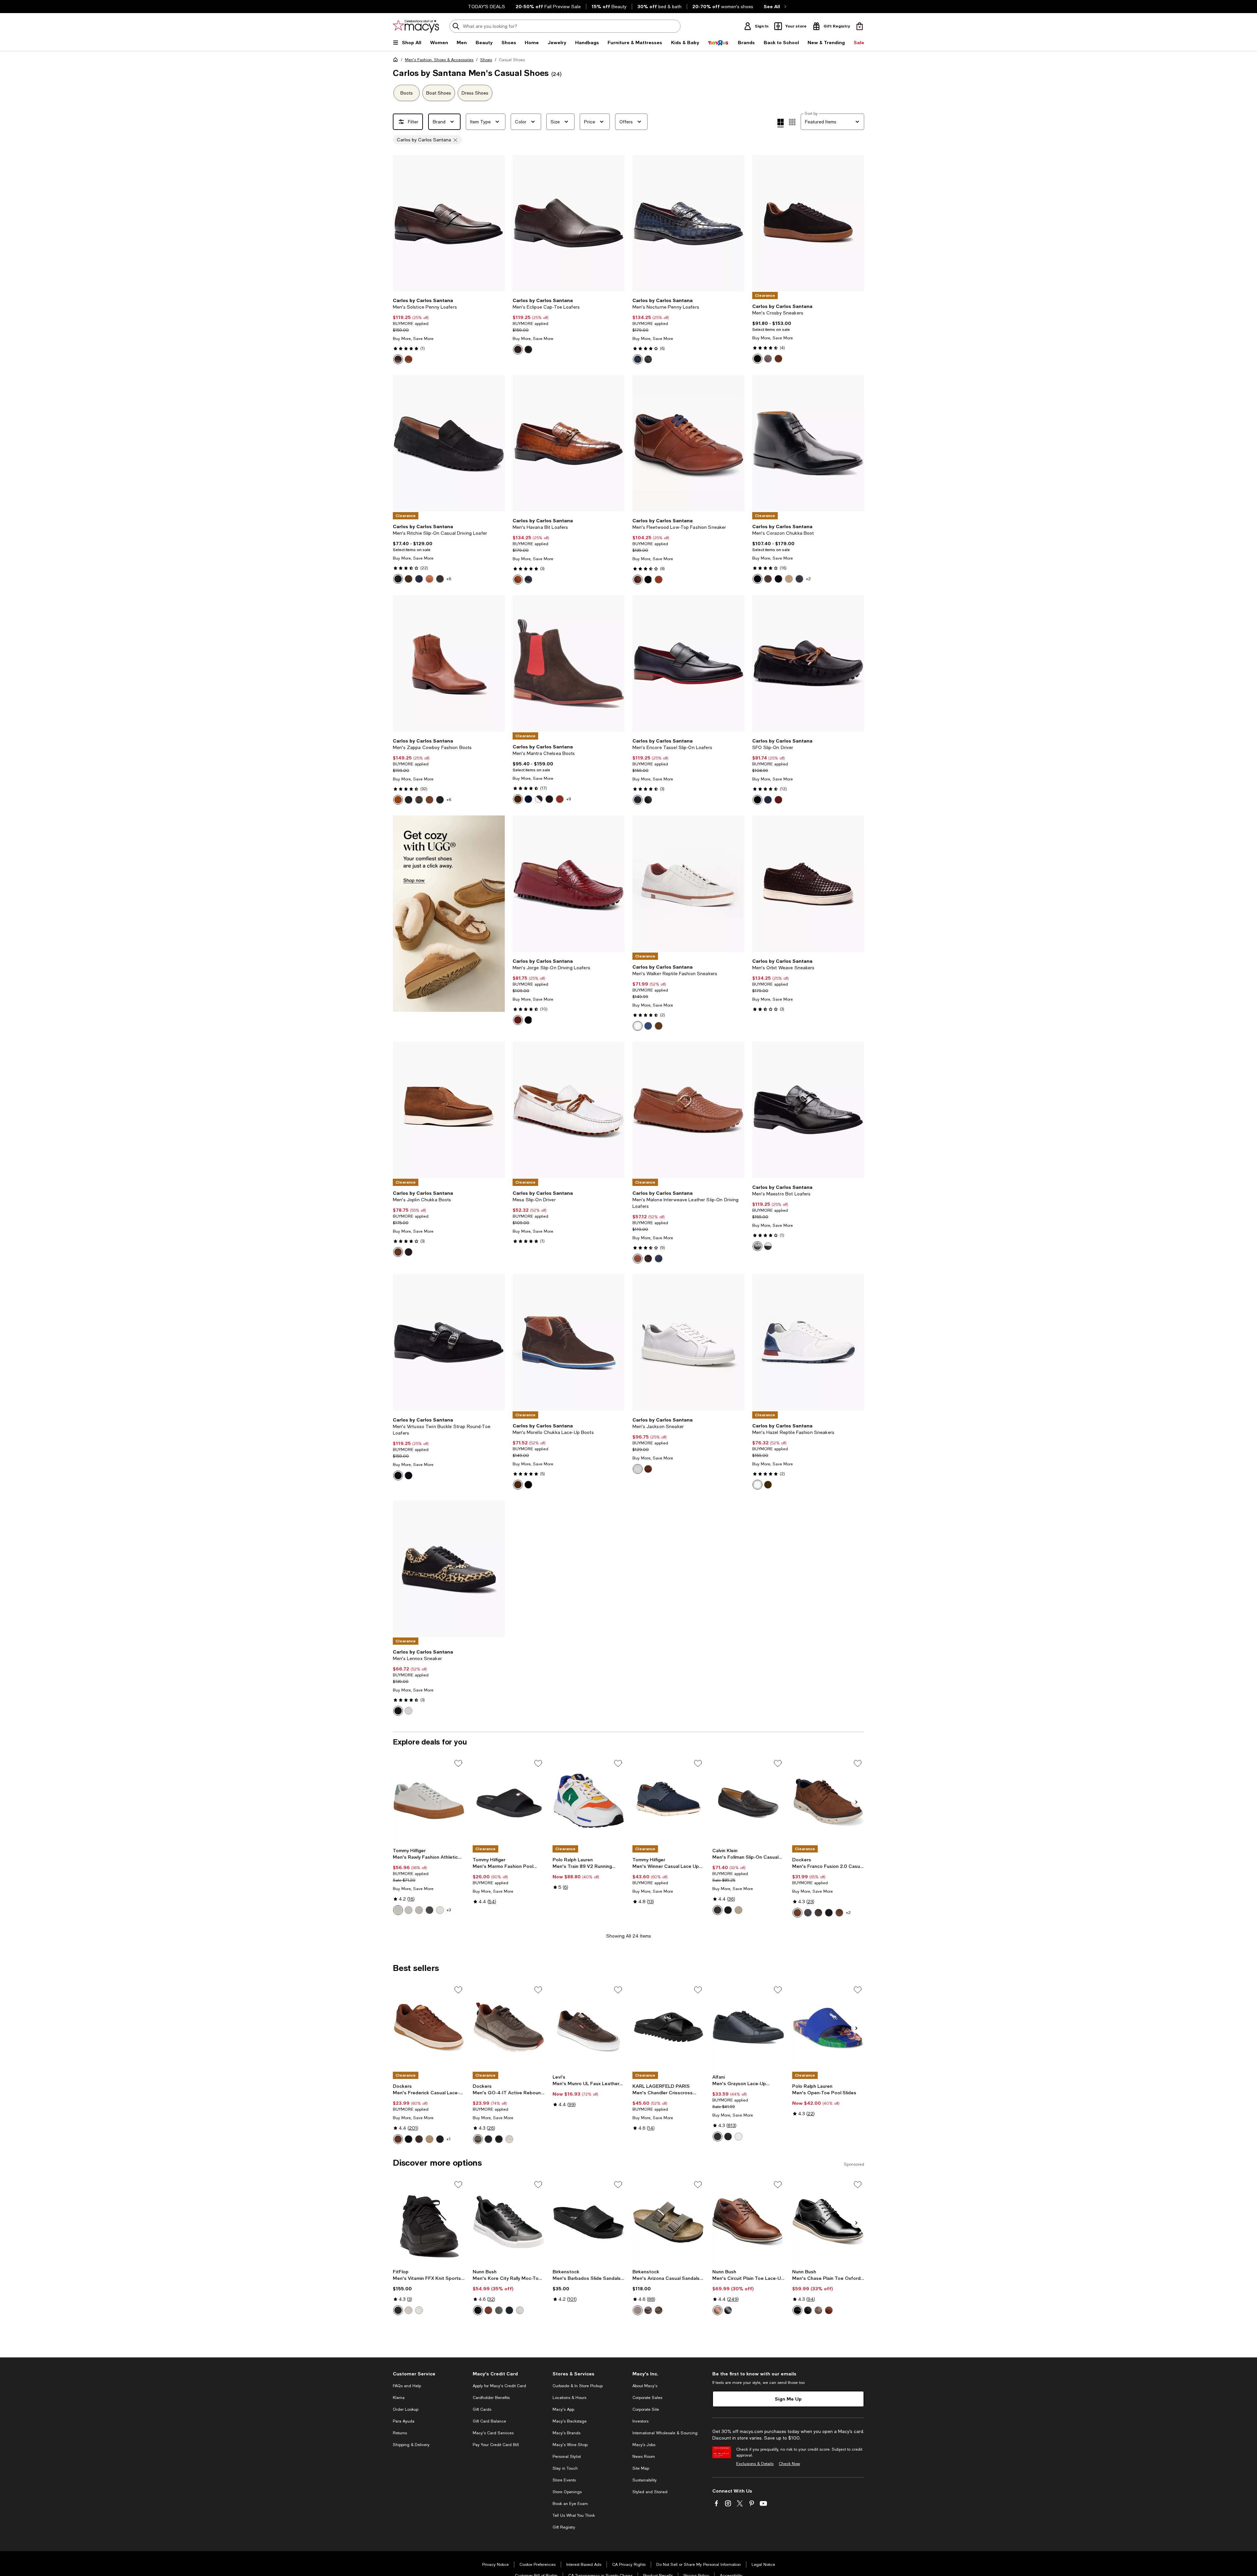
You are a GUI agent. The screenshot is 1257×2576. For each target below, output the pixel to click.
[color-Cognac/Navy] (839, 1913)
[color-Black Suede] (778, 579)
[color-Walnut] (659, 580)
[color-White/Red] (419, 1910)
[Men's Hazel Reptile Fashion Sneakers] (808, 1342)
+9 (569, 799)
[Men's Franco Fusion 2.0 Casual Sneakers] (828, 1801)
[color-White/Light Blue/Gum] (398, 1910)
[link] (449, 331)
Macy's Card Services (493, 2433)
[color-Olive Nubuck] (409, 579)
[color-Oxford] (768, 1246)
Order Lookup (406, 2409)
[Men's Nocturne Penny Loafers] (688, 223)
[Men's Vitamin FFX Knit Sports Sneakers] (429, 2222)
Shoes (486, 60)
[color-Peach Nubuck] (429, 579)
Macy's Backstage (570, 2421)
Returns (400, 2433)
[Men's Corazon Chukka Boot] (808, 443)
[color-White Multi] (520, 2310)
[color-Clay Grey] (409, 2310)
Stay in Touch (565, 2468)
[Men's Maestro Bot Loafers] (808, 1110)
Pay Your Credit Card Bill (496, 2445)
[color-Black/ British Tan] (440, 2139)
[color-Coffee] (648, 1259)
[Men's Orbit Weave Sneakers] (808, 884)
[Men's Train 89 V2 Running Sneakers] (589, 1801)
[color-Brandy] (718, 2310)
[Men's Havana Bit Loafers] (569, 443)
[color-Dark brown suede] (757, 359)
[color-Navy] (528, 580)
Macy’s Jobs (644, 2445)
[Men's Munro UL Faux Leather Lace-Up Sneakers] (589, 2027)
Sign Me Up (788, 2399)
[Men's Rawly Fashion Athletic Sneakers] (429, 1801)
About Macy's (645, 2386)
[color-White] (638, 1026)
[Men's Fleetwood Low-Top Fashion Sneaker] (688, 443)
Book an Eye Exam (570, 2504)
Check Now (789, 2464)
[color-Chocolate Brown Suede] (518, 799)
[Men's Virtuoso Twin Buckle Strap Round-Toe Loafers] (449, 1342)
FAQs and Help (407, 2386)
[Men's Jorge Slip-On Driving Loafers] (569, 884)
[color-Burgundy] (518, 1020)
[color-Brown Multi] (488, 2310)
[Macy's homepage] (397, 61)
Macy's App (563, 2409)
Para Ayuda (404, 2421)
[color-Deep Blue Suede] (799, 579)
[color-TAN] (409, 359)
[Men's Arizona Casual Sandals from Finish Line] (668, 2222)
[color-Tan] (398, 800)
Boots (407, 93)
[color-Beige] (638, 2310)
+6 (449, 579)
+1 (449, 2139)
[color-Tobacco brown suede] (778, 359)
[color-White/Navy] (440, 1910)
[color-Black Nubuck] (398, 579)
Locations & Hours (569, 2398)
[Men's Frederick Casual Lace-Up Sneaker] (429, 2027)
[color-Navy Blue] (659, 1259)
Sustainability (645, 2480)
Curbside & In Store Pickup (578, 2386)
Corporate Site (646, 2409)
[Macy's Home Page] (416, 26)
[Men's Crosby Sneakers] (808, 223)
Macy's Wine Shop (570, 2445)
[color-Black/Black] (429, 1910)
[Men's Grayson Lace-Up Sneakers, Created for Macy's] (748, 2027)
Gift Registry (564, 2527)
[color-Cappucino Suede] (789, 579)
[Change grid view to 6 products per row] (792, 122)
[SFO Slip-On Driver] (808, 663)
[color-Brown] (398, 359)
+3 (449, 1910)
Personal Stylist (567, 2457)
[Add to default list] (458, 1763)
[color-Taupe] (738, 1910)
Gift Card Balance (489, 2421)
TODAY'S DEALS (487, 7)
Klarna (399, 2398)
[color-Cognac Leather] (560, 799)
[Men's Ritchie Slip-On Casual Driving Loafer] (449, 443)
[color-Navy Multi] (509, 2310)
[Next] (497, 223)
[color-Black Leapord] (398, 1711)
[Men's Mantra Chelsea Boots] (569, 663)
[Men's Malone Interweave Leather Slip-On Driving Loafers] (688, 1110)
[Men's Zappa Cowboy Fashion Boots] (449, 663)
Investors (640, 2421)
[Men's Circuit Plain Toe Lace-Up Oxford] (748, 2222)
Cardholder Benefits (491, 2398)
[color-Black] (528, 349)
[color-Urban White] (419, 2310)
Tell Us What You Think (574, 2515)
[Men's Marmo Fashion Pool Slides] (509, 1801)
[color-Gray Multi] (499, 2310)
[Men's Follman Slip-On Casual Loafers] (748, 1801)
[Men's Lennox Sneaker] (449, 1569)
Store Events (564, 2480)
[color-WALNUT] (638, 580)
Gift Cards (482, 2409)
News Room (644, 2457)
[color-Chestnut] (818, 1913)
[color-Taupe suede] (768, 359)
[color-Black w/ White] (728, 2137)
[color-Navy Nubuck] (419, 579)
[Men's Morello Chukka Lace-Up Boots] (569, 1342)
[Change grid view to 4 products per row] (781, 123)
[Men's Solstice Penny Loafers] (449, 223)
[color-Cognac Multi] (829, 2310)
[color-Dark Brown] (718, 1910)
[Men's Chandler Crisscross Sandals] (668, 2027)
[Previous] (401, 223)
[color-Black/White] (829, 1913)
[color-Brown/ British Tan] (419, 2139)
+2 (808, 579)
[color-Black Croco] (440, 800)
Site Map (641, 2468)
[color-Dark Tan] (797, 1913)
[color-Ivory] (509, 2139)
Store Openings (567, 2492)
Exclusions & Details (755, 2464)
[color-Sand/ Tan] (429, 2139)
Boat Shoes (439, 93)
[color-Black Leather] (440, 579)
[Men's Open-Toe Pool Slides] (828, 2027)
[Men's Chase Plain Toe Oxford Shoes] (828, 2222)
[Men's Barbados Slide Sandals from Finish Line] (589, 2222)
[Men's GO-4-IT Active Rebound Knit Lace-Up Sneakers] (509, 2027)
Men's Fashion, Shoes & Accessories (439, 60)
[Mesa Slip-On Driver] (569, 1110)
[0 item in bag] (860, 26)
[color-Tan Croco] (429, 800)
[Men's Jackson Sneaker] (688, 1342)
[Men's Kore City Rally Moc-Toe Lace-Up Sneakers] (509, 2222)
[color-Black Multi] (478, 2310)
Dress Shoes (475, 93)
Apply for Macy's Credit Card (499, 2386)
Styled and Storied (650, 2492)
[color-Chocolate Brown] (419, 800)
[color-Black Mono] (409, 2139)
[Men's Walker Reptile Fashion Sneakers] (688, 884)
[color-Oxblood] (778, 800)
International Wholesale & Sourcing (665, 2433)
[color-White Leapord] (409, 1711)
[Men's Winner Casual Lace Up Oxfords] (668, 1801)
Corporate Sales (647, 2398)
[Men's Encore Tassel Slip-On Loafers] (688, 663)
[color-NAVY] (638, 359)
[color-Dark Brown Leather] (768, 579)
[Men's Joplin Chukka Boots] (449, 1110)
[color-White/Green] (409, 1910)
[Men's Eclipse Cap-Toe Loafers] (569, 223)
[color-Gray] (648, 800)
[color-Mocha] (659, 2310)
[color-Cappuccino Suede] (539, 799)
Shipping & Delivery (411, 2445)
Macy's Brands (566, 2433)
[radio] (398, 359)
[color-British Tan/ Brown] (398, 2139)
